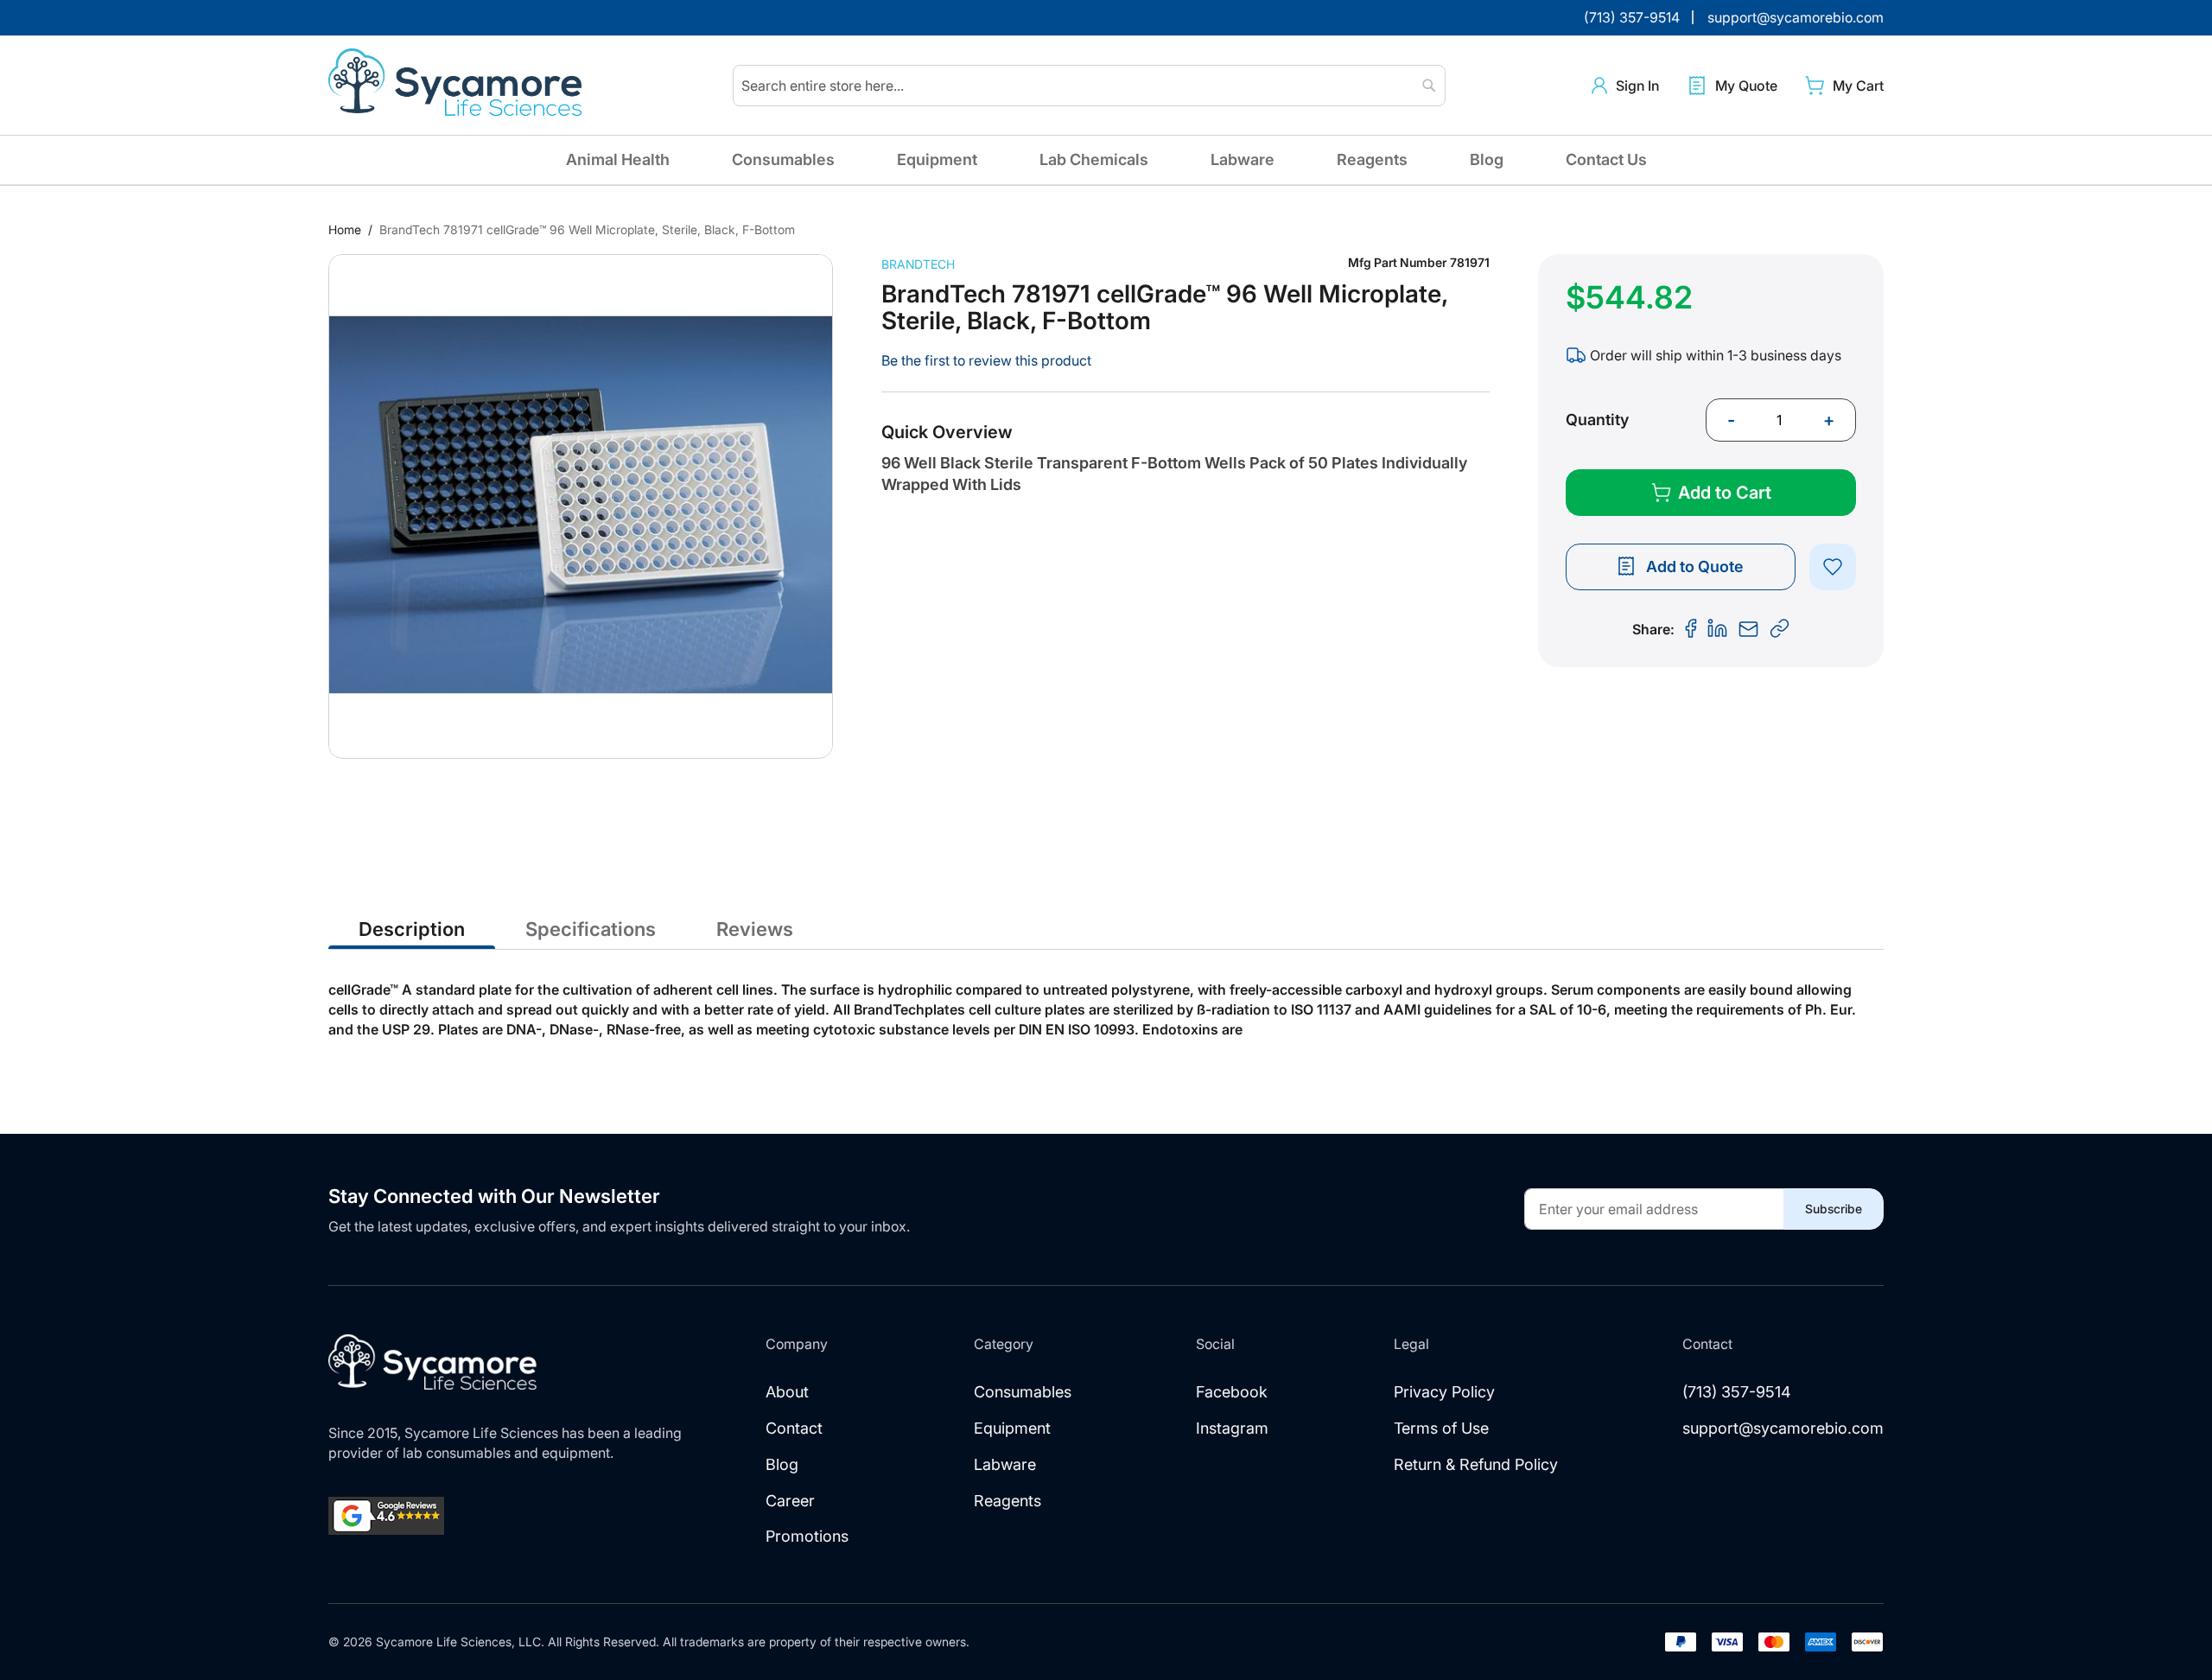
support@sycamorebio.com (1783, 1428)
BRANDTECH (918, 264)
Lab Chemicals (1094, 159)
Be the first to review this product (986, 360)
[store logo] (458, 86)
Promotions (807, 1536)
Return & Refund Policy (1476, 1464)
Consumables (783, 159)
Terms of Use (1441, 1428)
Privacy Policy (1444, 1392)
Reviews (755, 929)
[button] (1625, 86)
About (787, 1392)
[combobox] (1089, 86)
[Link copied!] (1780, 629)
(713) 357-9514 (1737, 1392)
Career (790, 1501)
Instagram (1232, 1428)
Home (345, 229)
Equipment (937, 159)
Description (412, 929)
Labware (1243, 159)
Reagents (1372, 159)
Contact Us (1606, 159)
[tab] (412, 928)
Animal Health (618, 159)
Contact (794, 1428)
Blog (1487, 159)
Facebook (1232, 1392)
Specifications (591, 929)
